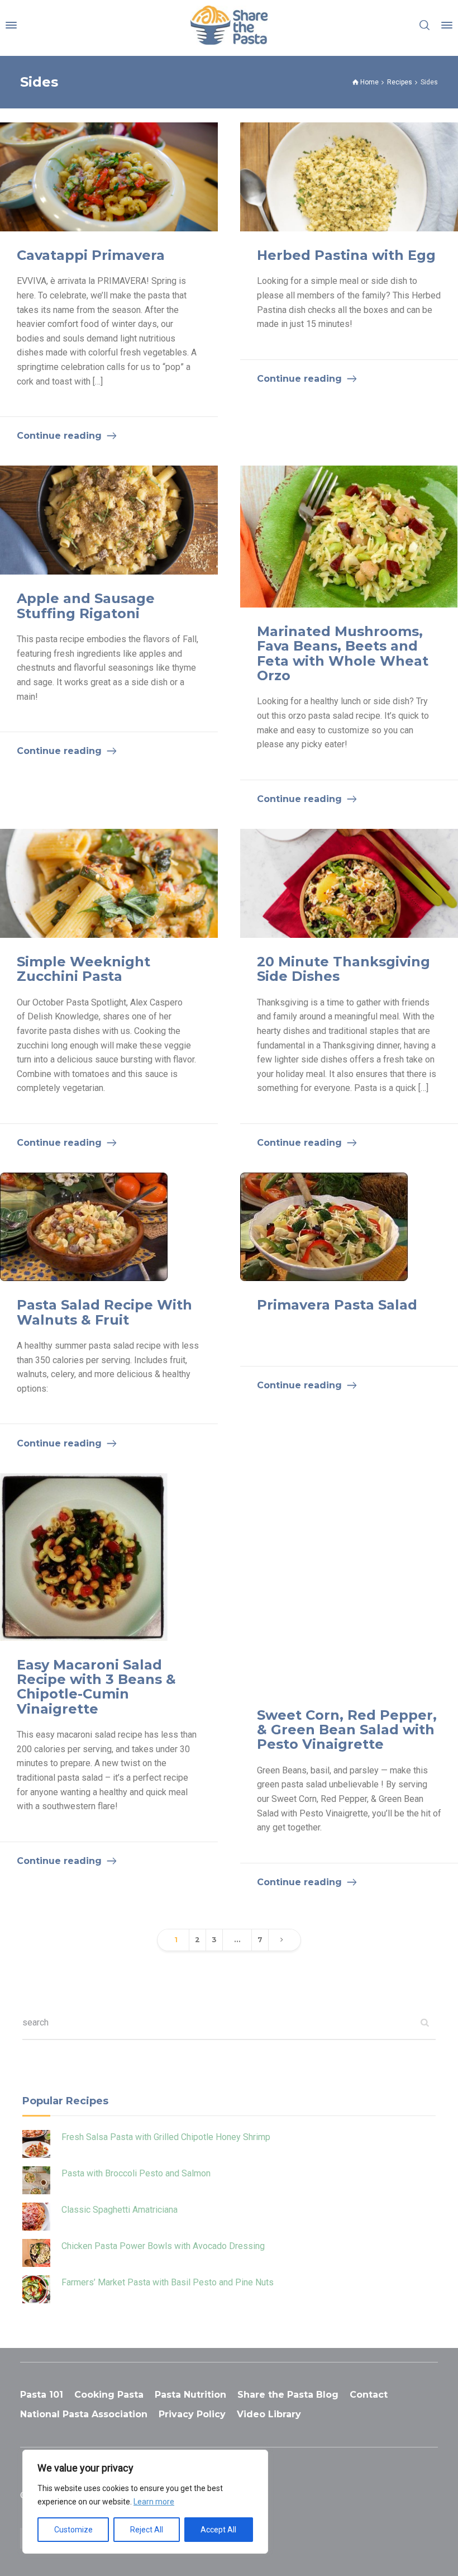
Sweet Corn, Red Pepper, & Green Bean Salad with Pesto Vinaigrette (347, 1730)
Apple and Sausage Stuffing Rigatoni (86, 606)
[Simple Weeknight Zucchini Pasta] (109, 883)
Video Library (269, 2414)
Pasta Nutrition (190, 2395)
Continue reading (59, 436)
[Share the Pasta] (229, 25)
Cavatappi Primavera (91, 255)
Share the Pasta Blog (288, 2395)
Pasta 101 (42, 2395)
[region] (145, 2502)
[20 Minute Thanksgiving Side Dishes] (349, 883)
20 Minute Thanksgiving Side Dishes (344, 969)
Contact (369, 2395)
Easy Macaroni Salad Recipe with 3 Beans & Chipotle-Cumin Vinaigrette (96, 1687)
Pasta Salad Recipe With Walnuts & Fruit (104, 1312)
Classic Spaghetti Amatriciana (120, 2210)
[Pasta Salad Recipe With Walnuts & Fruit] (84, 1227)
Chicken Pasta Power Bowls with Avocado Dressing (163, 2246)
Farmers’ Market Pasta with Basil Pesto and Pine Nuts (168, 2282)
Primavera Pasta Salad (337, 1305)
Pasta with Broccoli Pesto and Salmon (136, 2173)
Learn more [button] (154, 2502)
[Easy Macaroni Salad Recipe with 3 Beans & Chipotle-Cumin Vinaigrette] (84, 1557)
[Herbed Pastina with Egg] (349, 177)
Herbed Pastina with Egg (346, 255)
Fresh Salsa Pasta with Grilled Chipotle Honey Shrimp (166, 2137)
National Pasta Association (84, 2414)
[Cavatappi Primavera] (109, 177)
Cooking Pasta (109, 2395)
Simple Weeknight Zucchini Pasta (84, 969)
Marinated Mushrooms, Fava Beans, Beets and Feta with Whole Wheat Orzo (343, 653)
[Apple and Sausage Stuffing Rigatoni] (109, 520)
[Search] (424, 25)
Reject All (147, 2530)
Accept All (218, 2530)
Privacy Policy (192, 2414)
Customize (73, 2530)
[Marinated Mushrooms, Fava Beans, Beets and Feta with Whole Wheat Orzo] (349, 536)
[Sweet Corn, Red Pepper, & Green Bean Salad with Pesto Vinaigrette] (349, 1582)
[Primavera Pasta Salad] (324, 1227)
